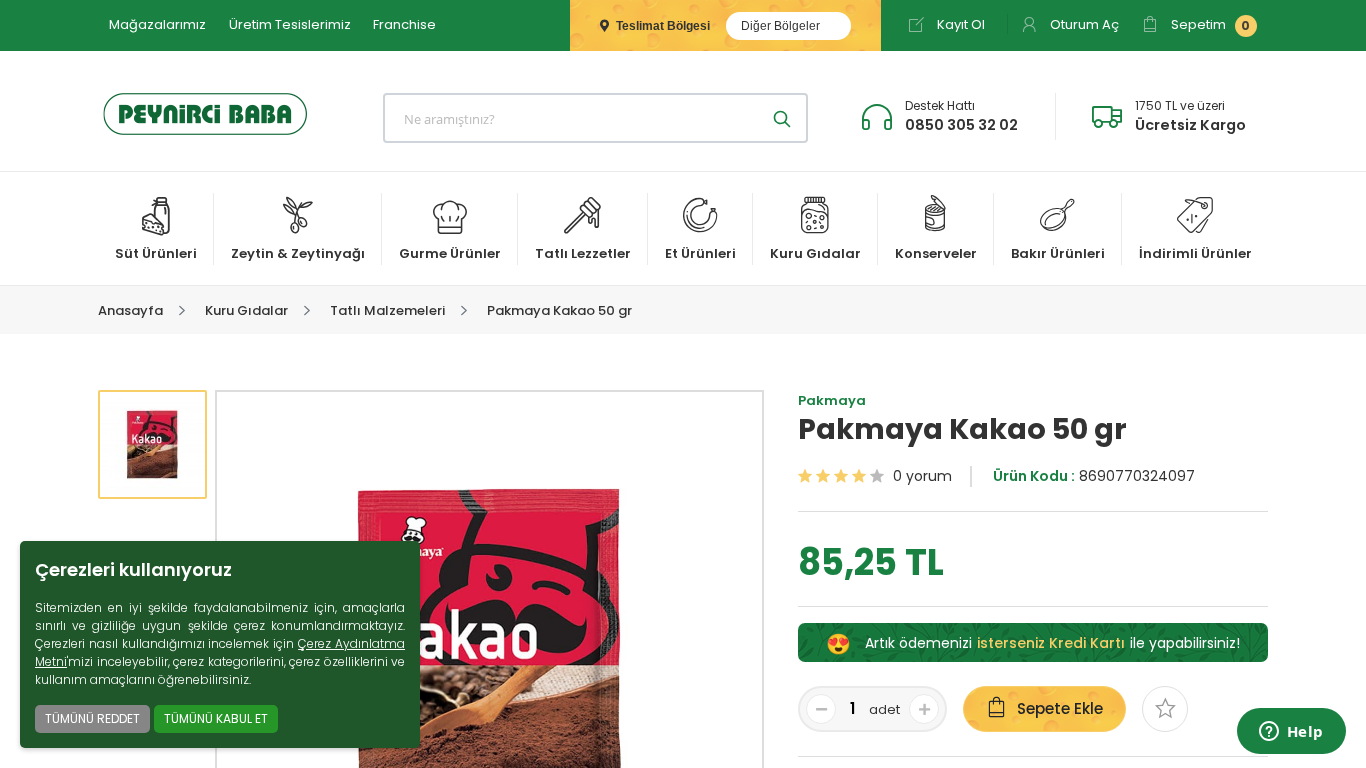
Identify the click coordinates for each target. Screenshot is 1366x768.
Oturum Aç (1083, 24)
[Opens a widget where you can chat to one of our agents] (1291, 733)
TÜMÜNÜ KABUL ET (216, 718)
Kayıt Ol (959, 24)
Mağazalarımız (157, 24)
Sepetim (1209, 24)
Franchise (404, 24)
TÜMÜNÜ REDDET (92, 718)
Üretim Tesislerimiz (290, 24)
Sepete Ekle (1060, 708)
